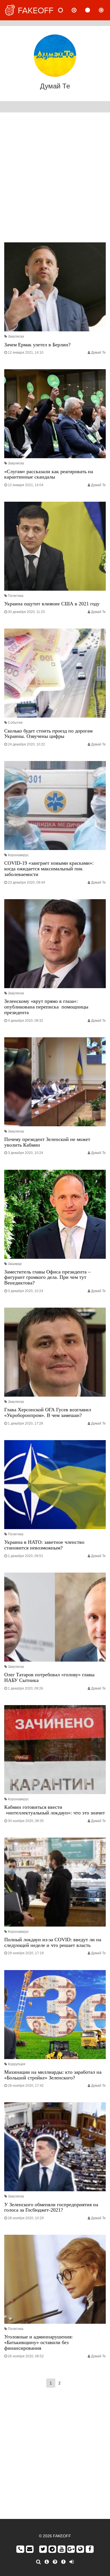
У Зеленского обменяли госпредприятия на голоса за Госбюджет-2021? (51, 2207)
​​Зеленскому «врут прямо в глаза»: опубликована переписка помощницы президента (46, 1007)
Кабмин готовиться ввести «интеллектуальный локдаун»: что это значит (55, 1810)
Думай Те (98, 353)
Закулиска (16, 336)
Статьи (92, 10)
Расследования (106, 10)
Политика (16, 596)
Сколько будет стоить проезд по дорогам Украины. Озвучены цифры (48, 734)
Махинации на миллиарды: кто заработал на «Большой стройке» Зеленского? (53, 2075)
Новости (65, 10)
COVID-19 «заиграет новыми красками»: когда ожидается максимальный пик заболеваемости (49, 869)
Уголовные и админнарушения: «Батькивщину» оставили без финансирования (38, 2342)
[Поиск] (38, 2562)
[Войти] (71, 2562)
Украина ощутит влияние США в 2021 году (52, 604)
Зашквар (15, 1264)
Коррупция (17, 2064)
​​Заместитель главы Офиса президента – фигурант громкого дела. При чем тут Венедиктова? (47, 1277)
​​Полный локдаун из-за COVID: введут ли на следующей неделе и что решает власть (53, 1942)
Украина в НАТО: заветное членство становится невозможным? (44, 1545)
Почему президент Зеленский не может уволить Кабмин (47, 1142)
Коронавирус (18, 855)
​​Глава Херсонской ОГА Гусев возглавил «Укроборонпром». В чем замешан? (48, 1412)
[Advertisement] (55, 179)
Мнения (79, 10)
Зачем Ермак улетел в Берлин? (37, 345)
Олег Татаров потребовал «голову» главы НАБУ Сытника (49, 1677)
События (15, 723)
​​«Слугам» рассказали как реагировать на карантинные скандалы (49, 474)
